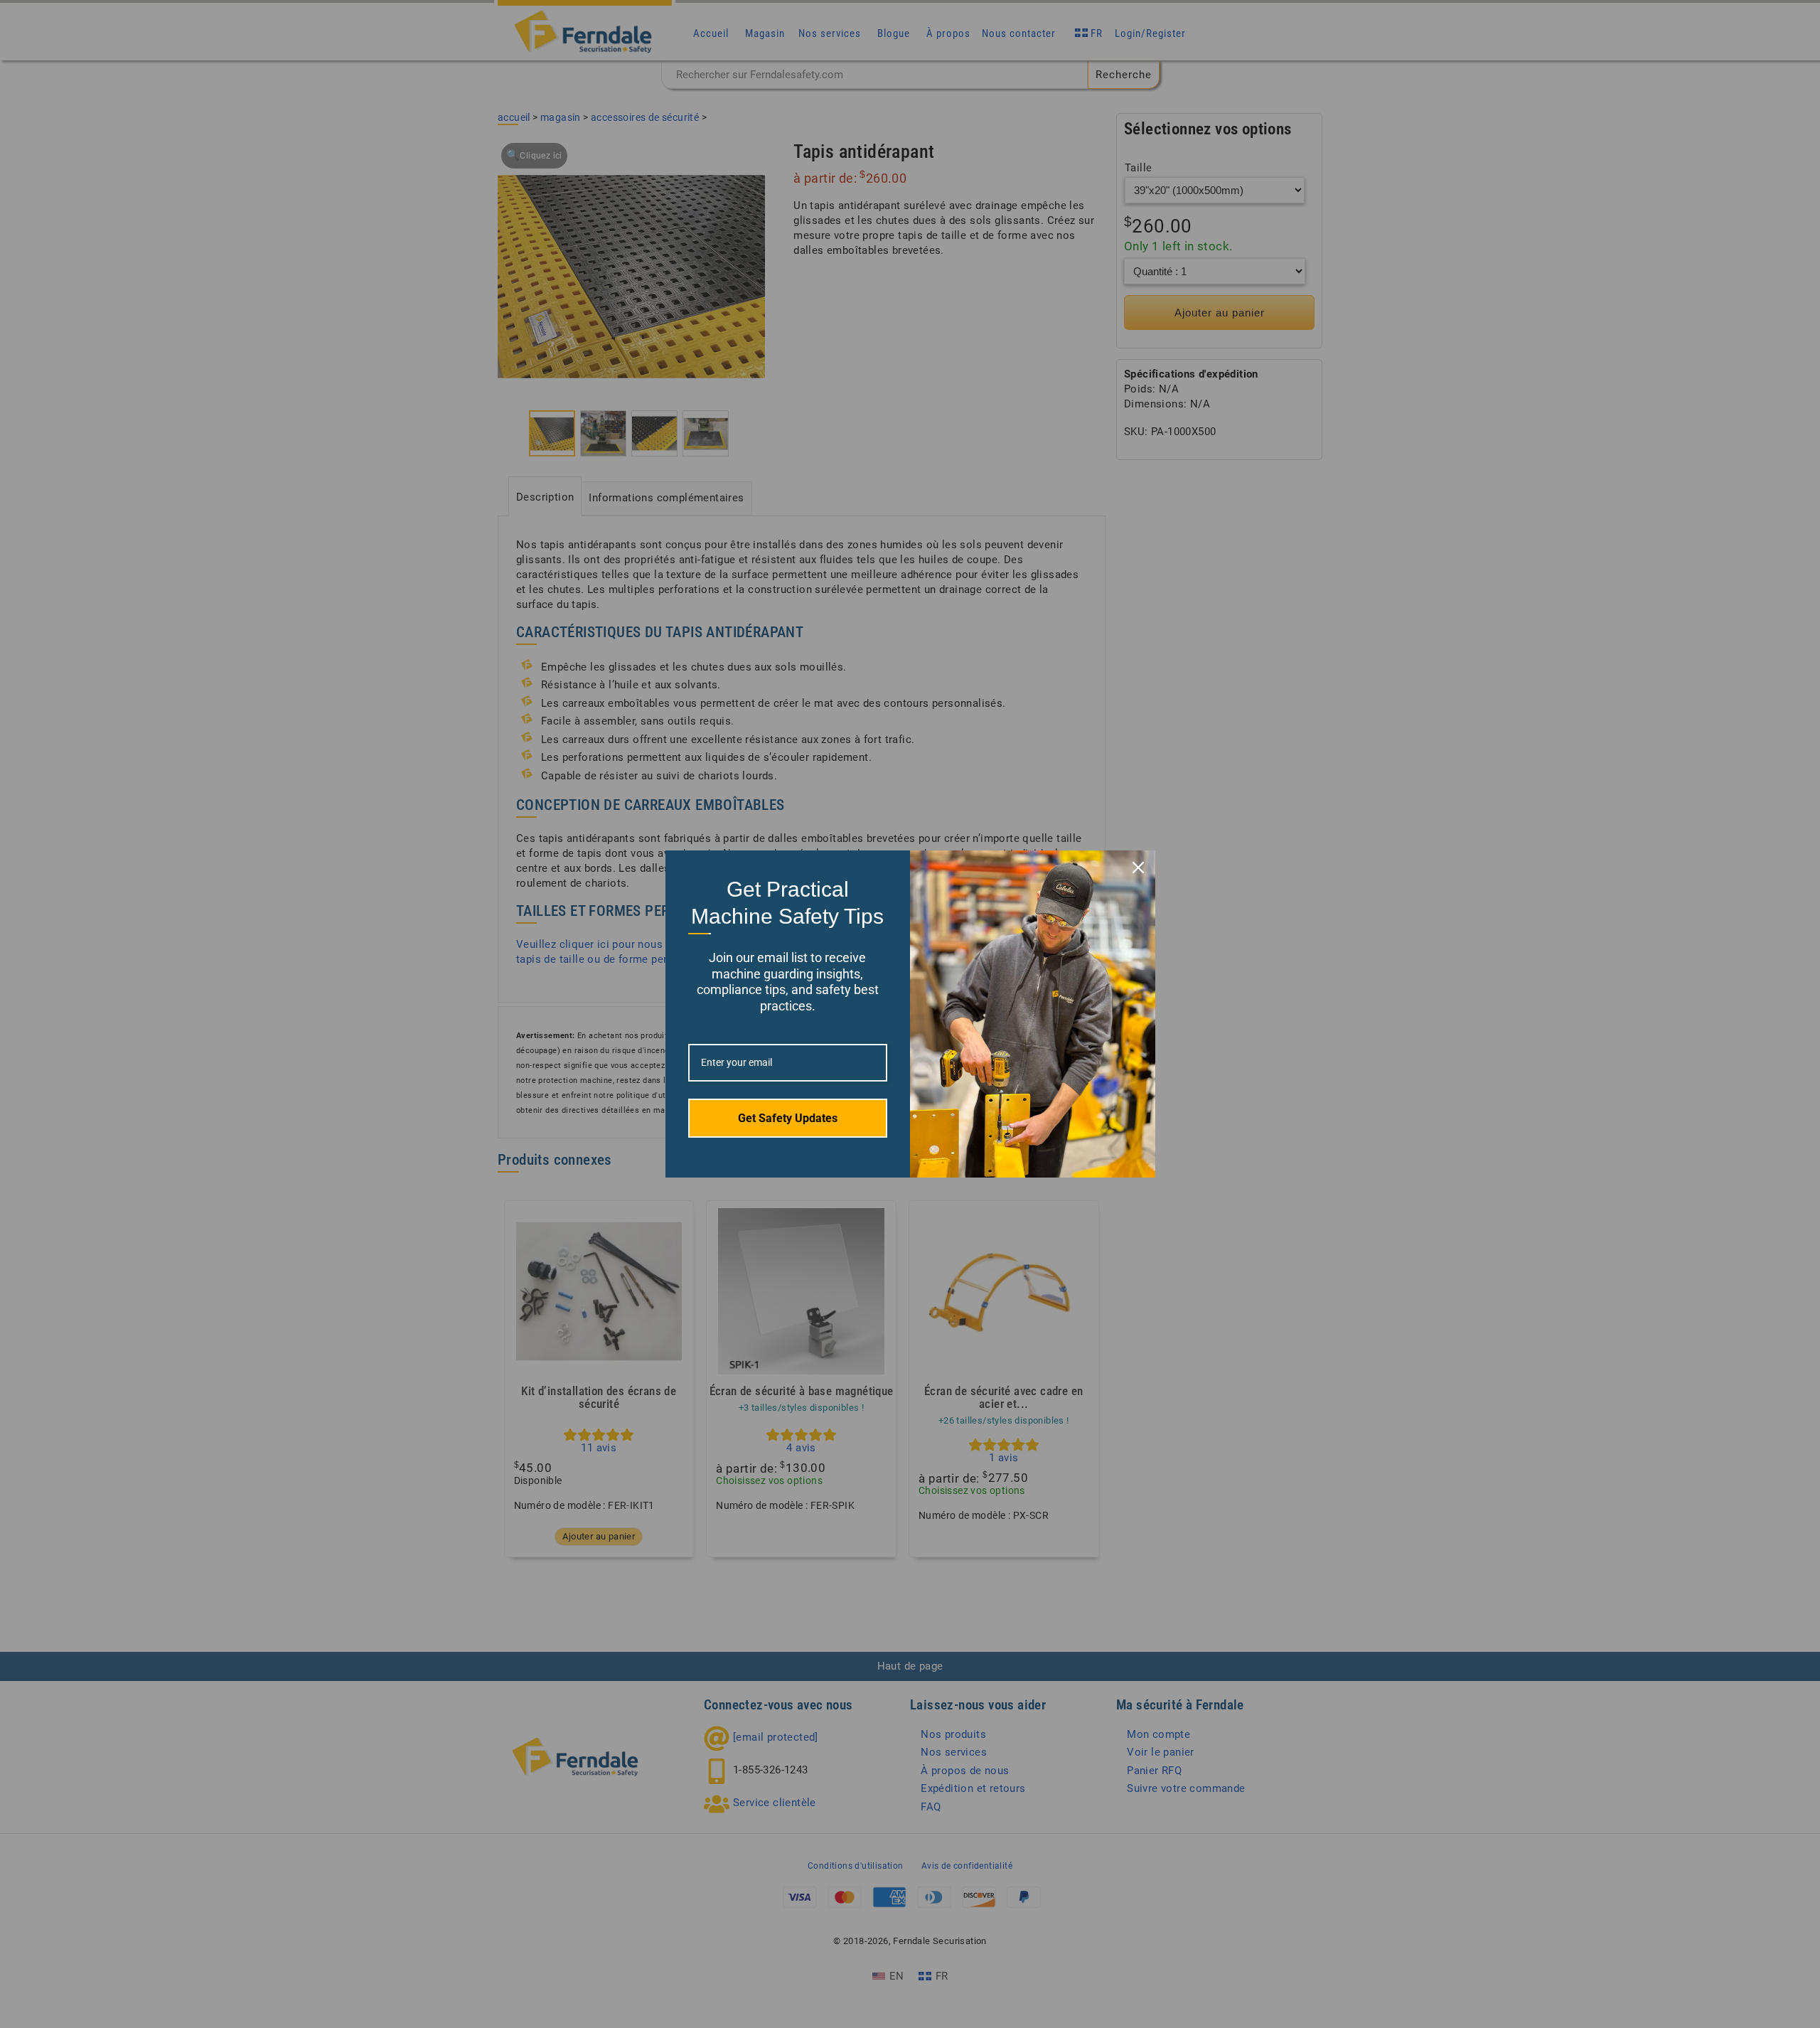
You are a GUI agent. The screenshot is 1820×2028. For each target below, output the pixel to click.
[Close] (1138, 868)
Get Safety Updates (788, 1118)
